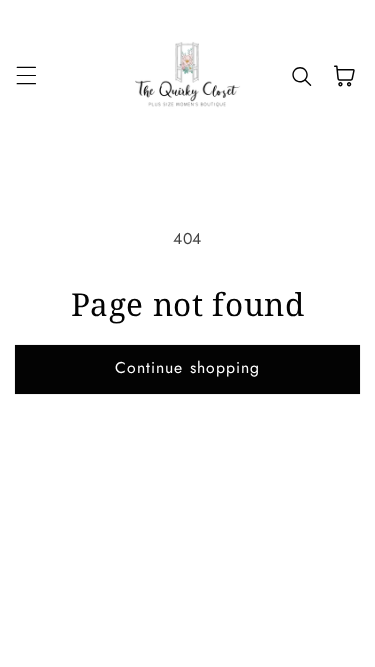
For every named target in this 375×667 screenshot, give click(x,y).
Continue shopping (187, 367)
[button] (26, 76)
